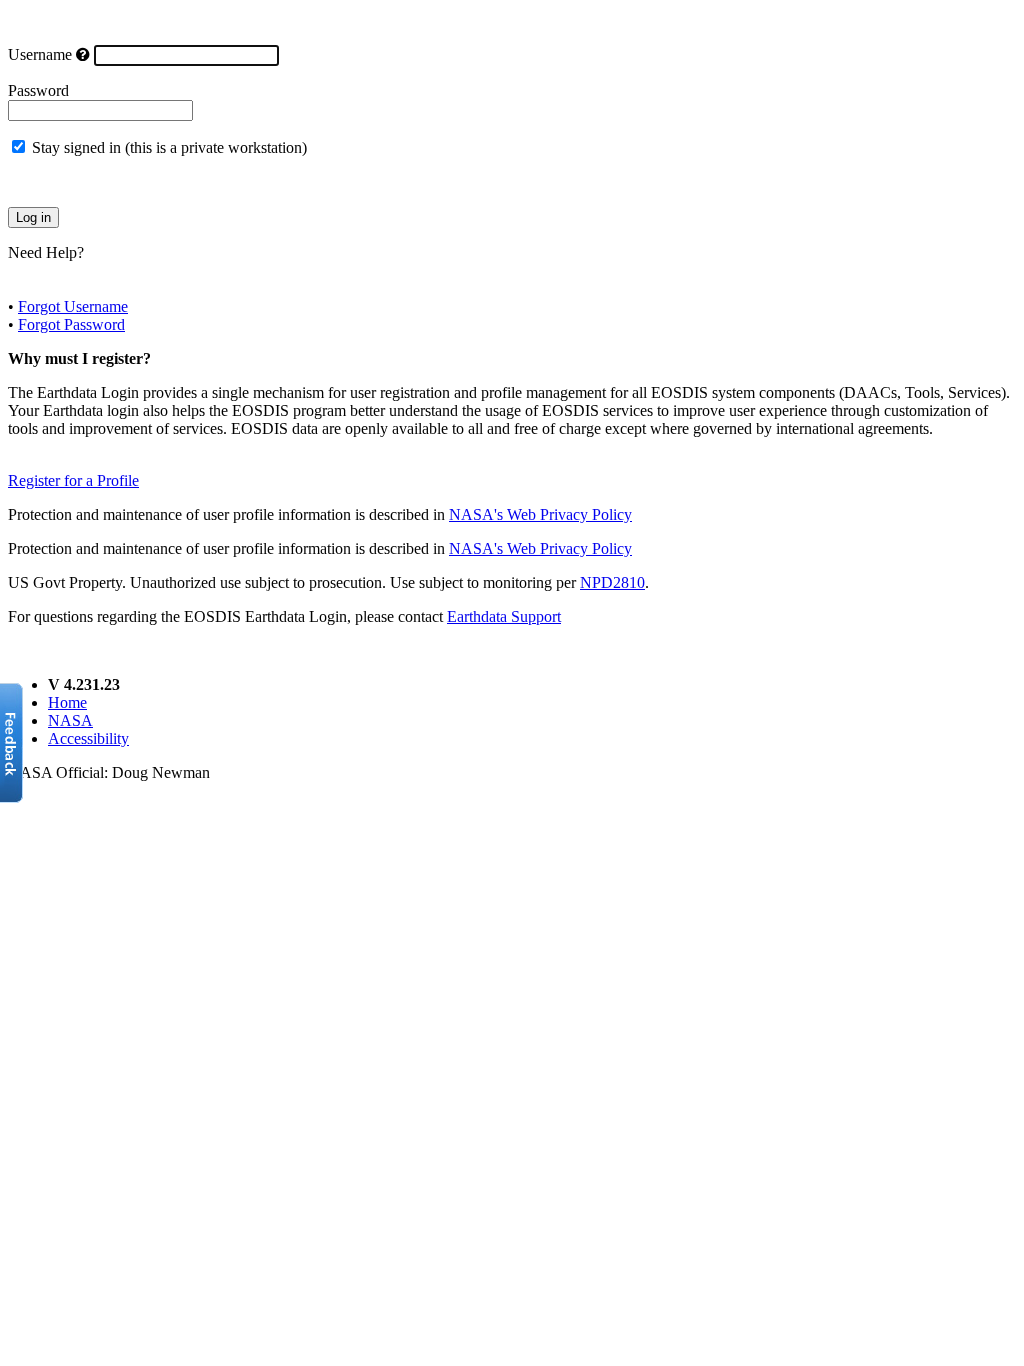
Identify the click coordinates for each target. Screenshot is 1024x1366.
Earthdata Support (504, 616)
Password (38, 90)
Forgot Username (73, 306)
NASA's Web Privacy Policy (540, 514)
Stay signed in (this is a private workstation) (169, 147)
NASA (70, 720)
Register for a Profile (73, 480)
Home (67, 702)
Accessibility (88, 738)
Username (40, 54)
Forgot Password (71, 324)
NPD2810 (612, 582)
